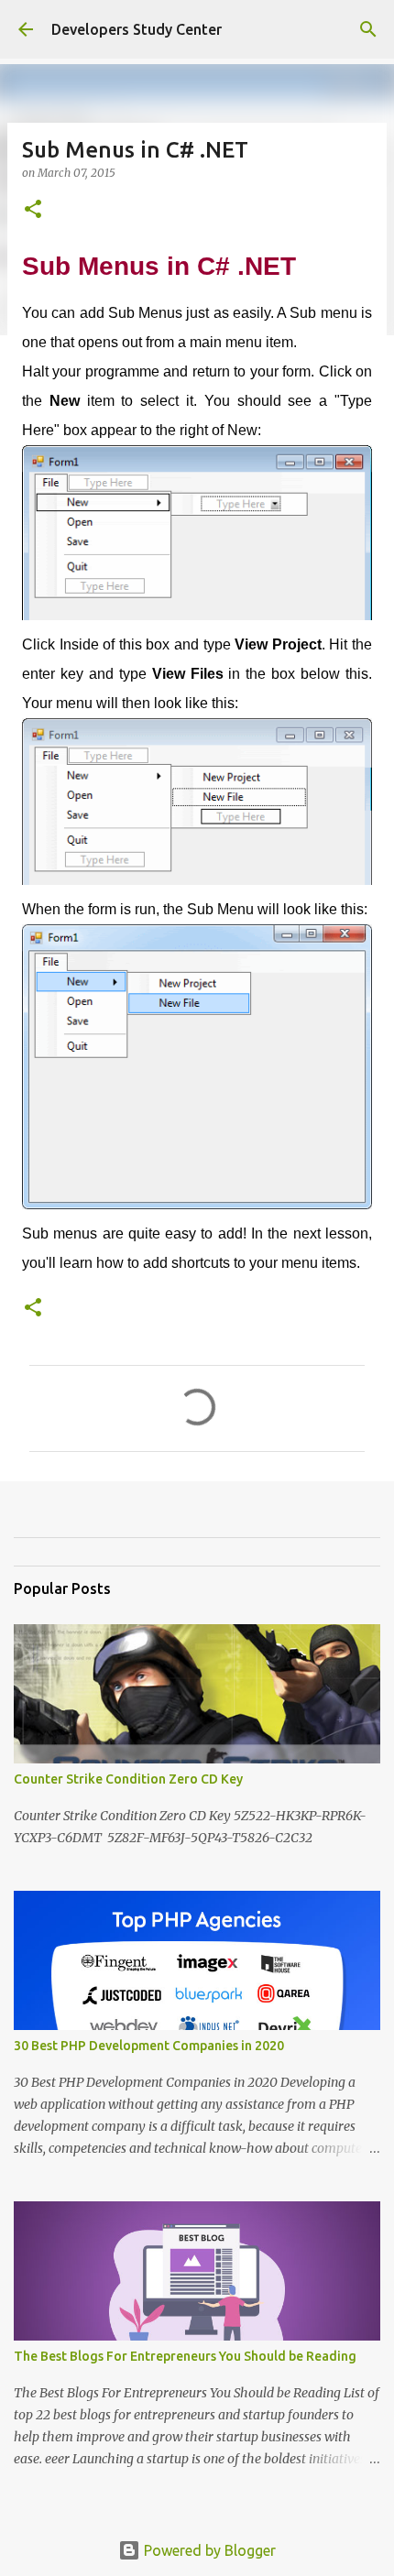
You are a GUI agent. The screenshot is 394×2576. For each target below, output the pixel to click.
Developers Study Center (137, 29)
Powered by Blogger (208, 2550)
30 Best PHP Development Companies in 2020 (149, 2046)
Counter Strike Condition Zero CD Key (128, 1779)
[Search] (368, 29)
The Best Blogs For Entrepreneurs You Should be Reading (185, 2356)
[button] (33, 210)
